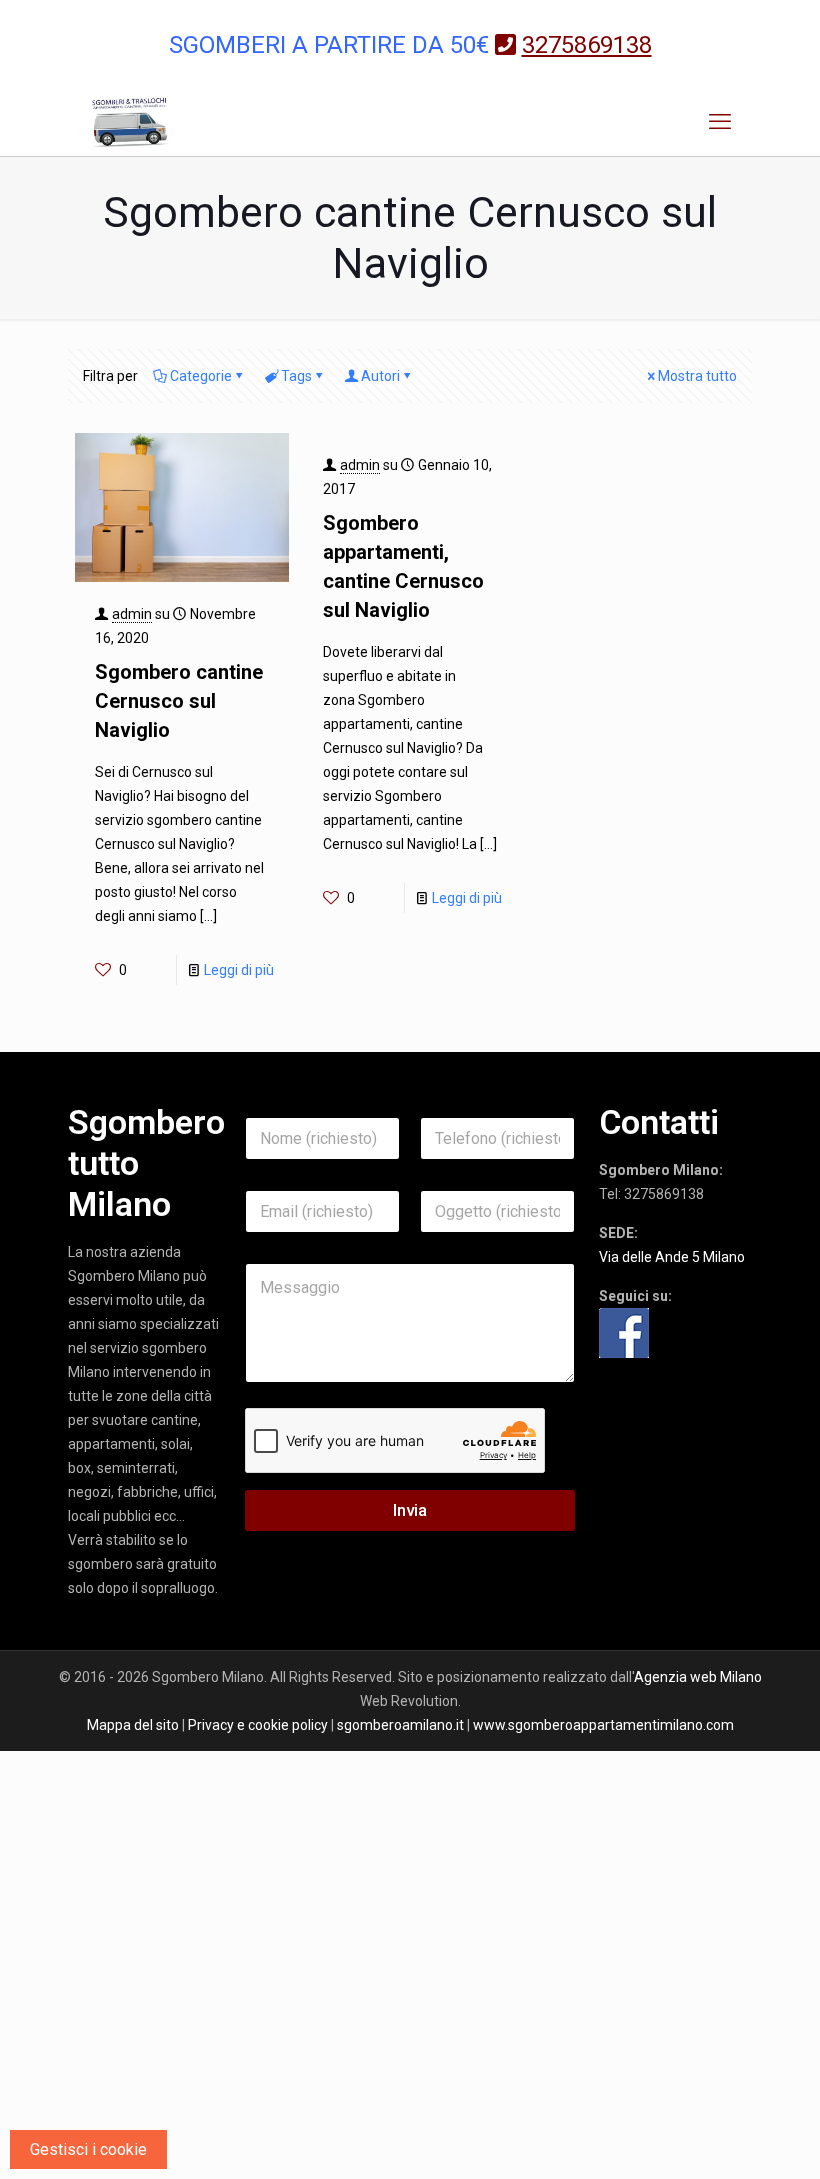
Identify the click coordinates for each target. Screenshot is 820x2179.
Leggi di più (239, 970)
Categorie (201, 376)
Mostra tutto (697, 376)
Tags (296, 376)
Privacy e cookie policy (258, 1725)
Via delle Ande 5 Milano (672, 1257)
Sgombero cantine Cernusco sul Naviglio (179, 701)
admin (132, 614)
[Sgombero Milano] (130, 122)
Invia (410, 1510)
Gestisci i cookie (88, 2149)
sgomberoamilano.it (400, 1725)
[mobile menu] (720, 122)
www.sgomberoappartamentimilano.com (603, 1725)
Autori (380, 376)
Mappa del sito (133, 1725)
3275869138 (664, 1194)
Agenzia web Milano (698, 1677)
